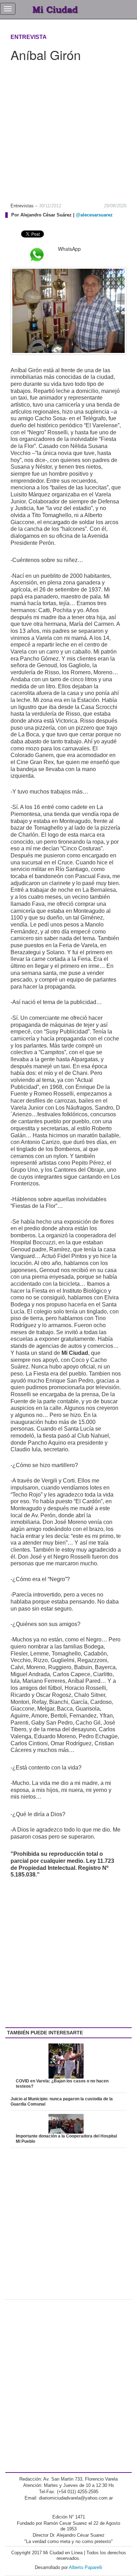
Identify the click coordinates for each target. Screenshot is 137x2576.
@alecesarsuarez (94, 215)
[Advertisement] (68, 130)
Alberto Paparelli (86, 2567)
